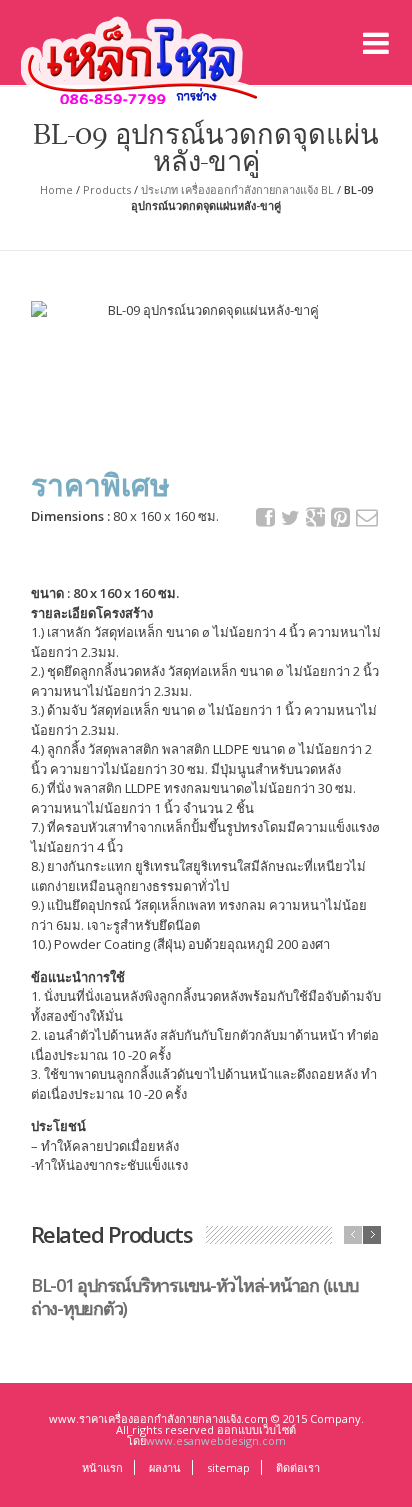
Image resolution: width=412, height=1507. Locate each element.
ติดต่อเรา (298, 1467)
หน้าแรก (102, 1467)
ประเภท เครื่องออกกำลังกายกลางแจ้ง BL (237, 189)
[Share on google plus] (316, 517)
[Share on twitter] (291, 518)
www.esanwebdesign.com (216, 1440)
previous (353, 1235)
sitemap (228, 1467)
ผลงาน (165, 1467)
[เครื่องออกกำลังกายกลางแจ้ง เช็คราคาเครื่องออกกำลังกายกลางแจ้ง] (143, 56)
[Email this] (366, 517)
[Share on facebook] (266, 517)
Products (107, 189)
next (372, 1235)
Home (56, 189)
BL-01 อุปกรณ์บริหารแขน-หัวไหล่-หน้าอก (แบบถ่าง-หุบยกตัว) (194, 1296)
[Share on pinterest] (341, 517)
